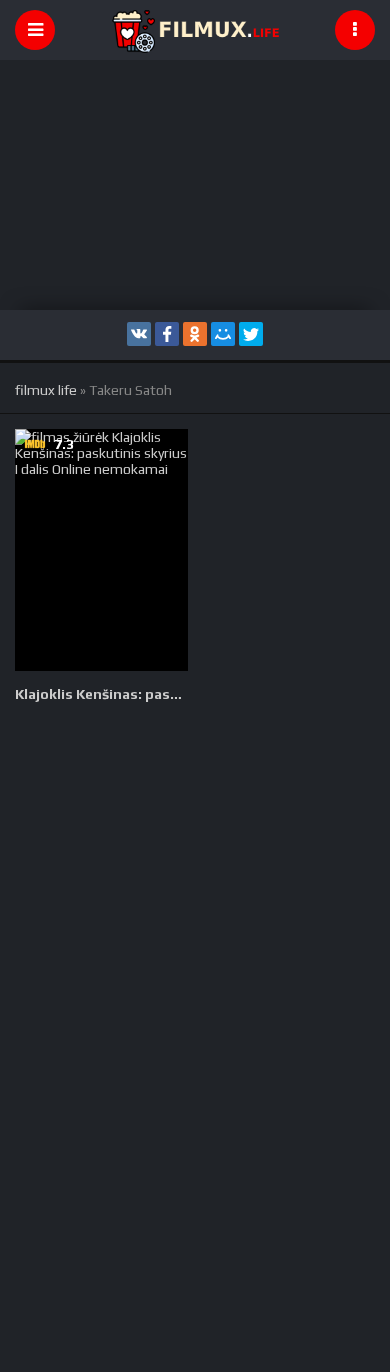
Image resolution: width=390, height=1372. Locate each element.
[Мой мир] (223, 334)
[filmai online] (195, 30)
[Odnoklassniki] (195, 334)
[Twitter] (251, 334)
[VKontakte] (139, 334)
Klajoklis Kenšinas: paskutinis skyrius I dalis (101, 694)
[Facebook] (167, 334)
